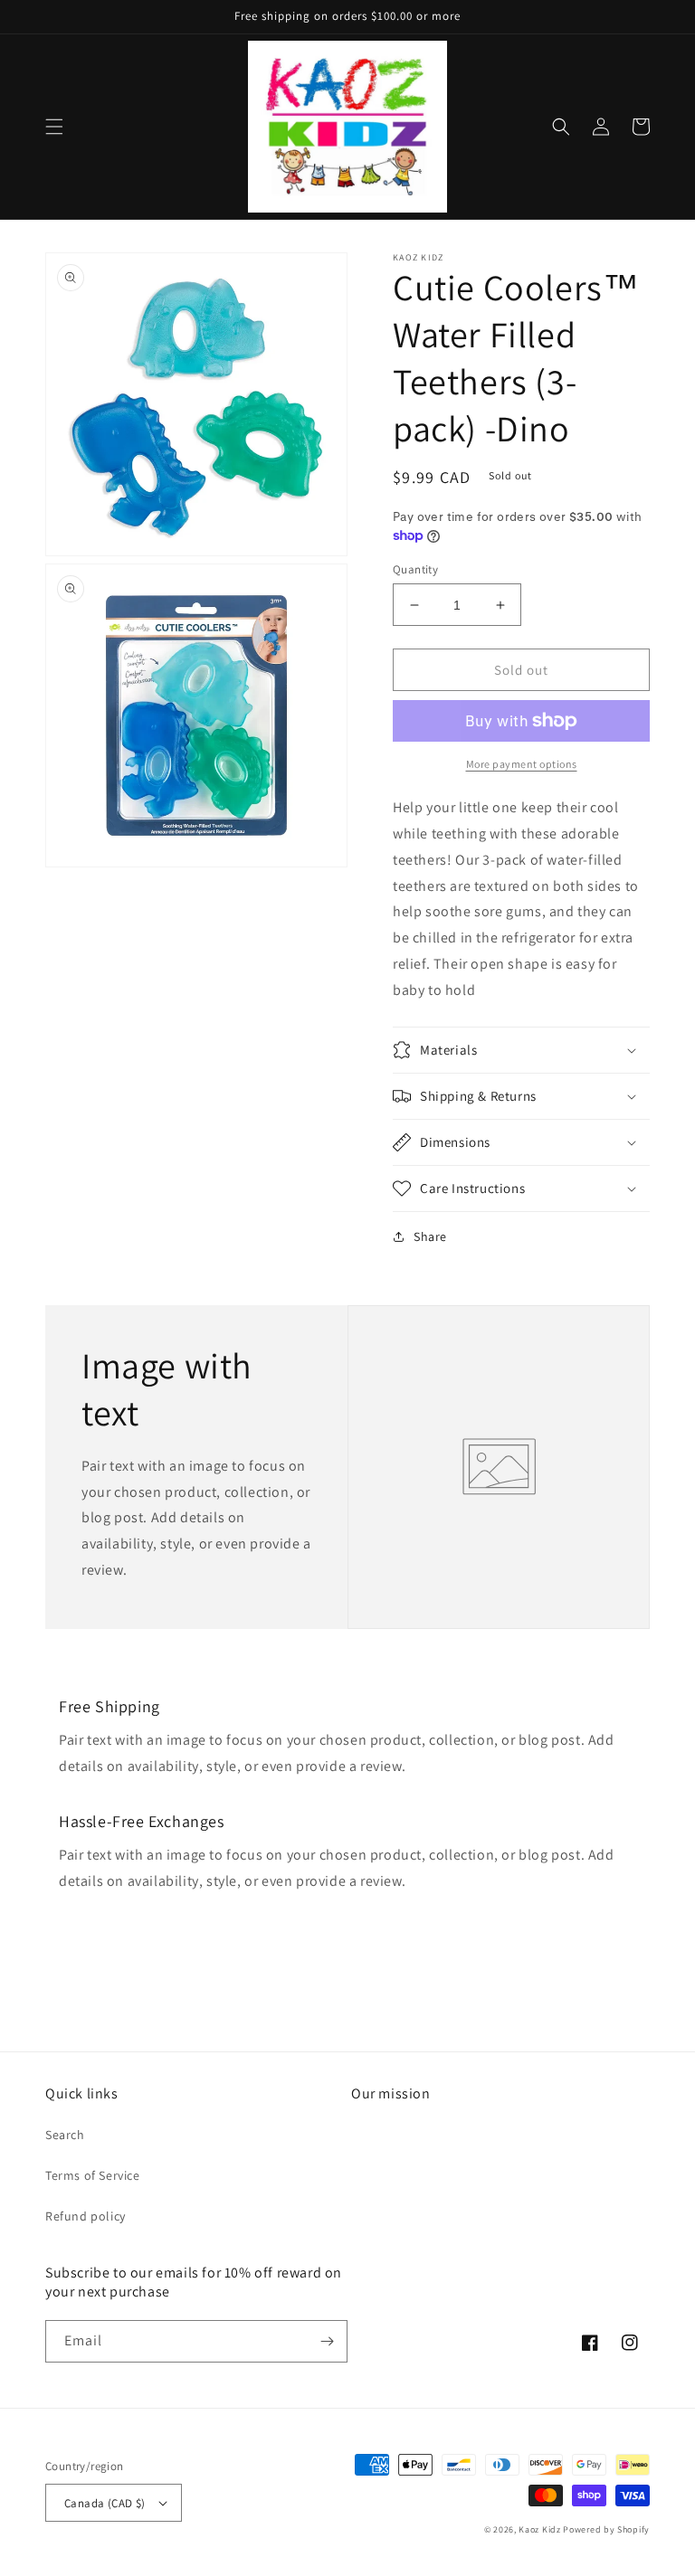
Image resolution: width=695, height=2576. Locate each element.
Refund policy (86, 2216)
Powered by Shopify (606, 2529)
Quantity (415, 569)
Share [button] (430, 1236)
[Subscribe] (327, 2341)
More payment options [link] (522, 764)
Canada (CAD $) (105, 2503)
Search (65, 2135)
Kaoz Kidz (539, 2529)
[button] (54, 127)
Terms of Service (93, 2175)
